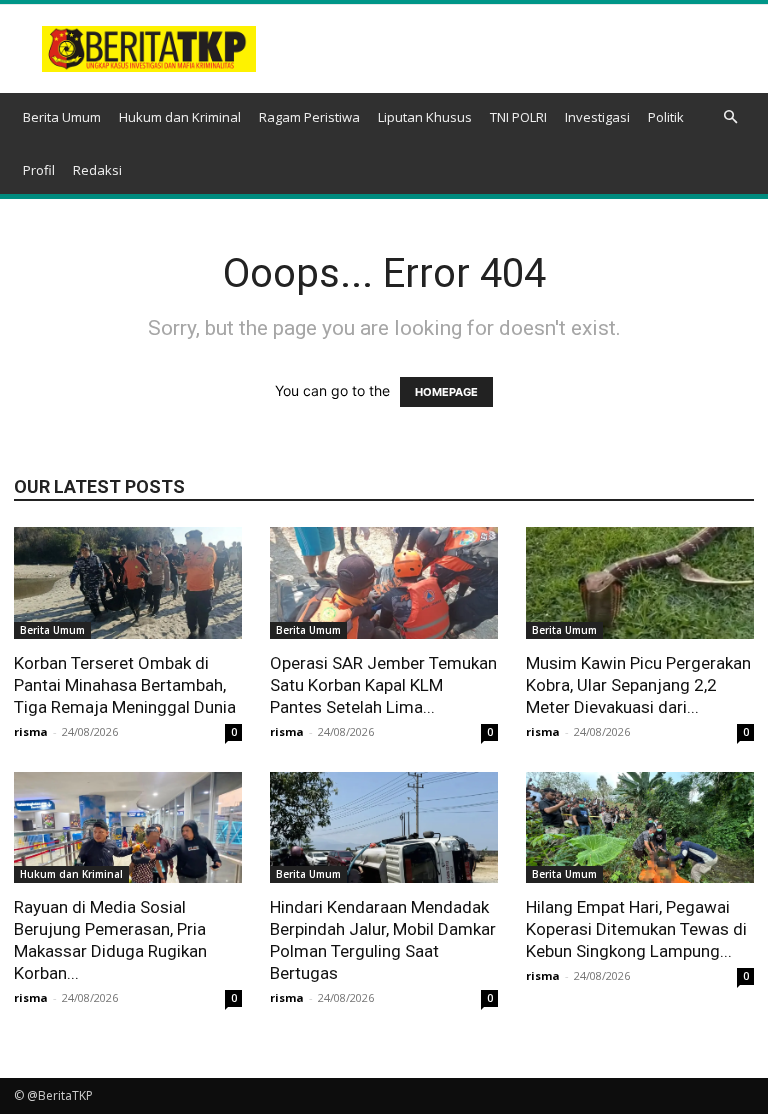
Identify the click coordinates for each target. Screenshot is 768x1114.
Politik (666, 117)
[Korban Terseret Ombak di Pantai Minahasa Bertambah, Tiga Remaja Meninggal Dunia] (128, 583)
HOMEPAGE (446, 392)
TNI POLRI (518, 117)
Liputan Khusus (425, 117)
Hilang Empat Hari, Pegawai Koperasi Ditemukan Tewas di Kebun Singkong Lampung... (636, 929)
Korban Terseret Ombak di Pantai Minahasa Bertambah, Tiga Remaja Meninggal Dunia (125, 685)
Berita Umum (62, 117)
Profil (39, 170)
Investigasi (597, 117)
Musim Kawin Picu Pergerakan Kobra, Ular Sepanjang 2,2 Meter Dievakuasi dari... (638, 685)
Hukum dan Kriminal (180, 117)
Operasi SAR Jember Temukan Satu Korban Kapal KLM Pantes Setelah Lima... (383, 685)
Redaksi (97, 170)
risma (31, 731)
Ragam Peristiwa (309, 117)
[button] (730, 117)
